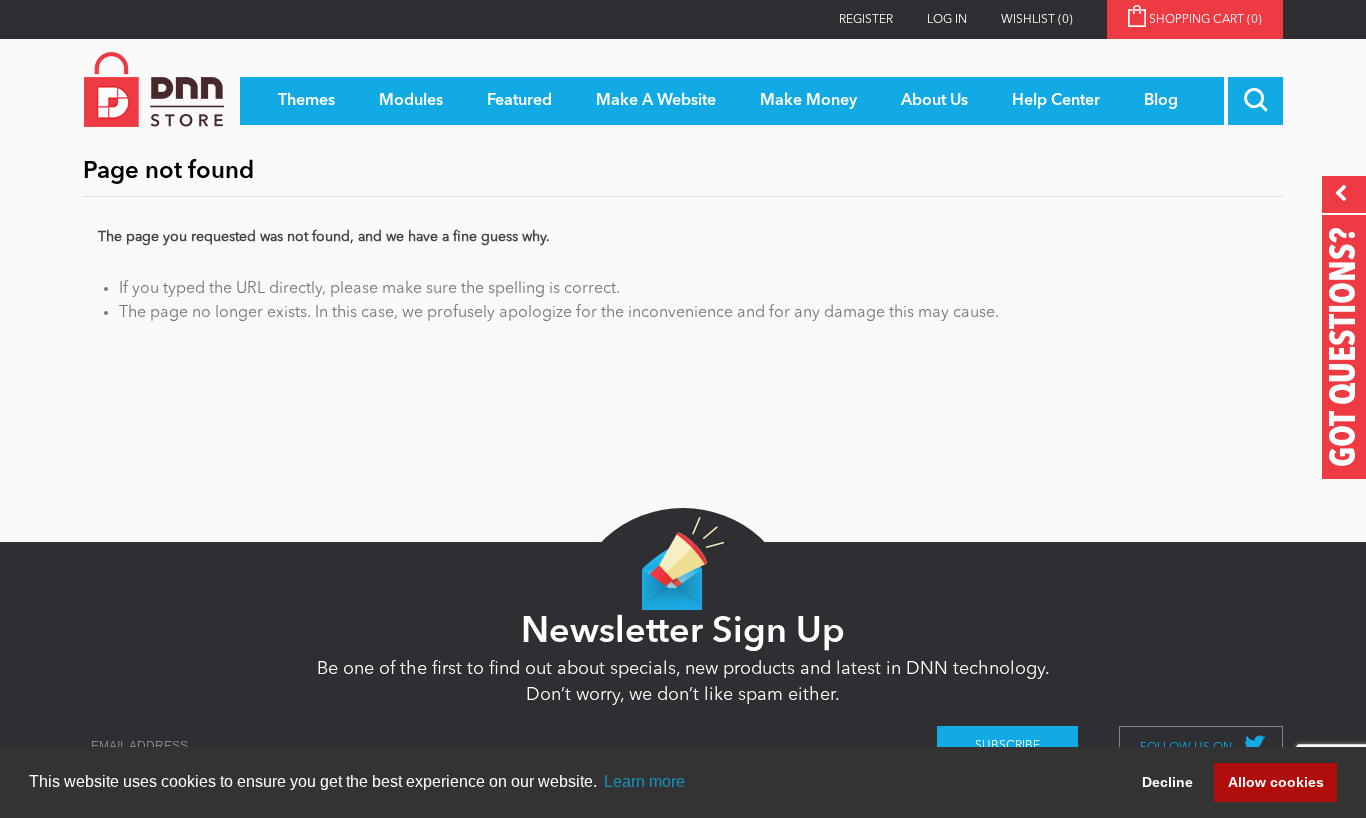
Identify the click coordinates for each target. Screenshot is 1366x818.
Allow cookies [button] (1276, 782)
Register (866, 20)
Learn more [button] (644, 781)
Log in (947, 20)
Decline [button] (1167, 782)
